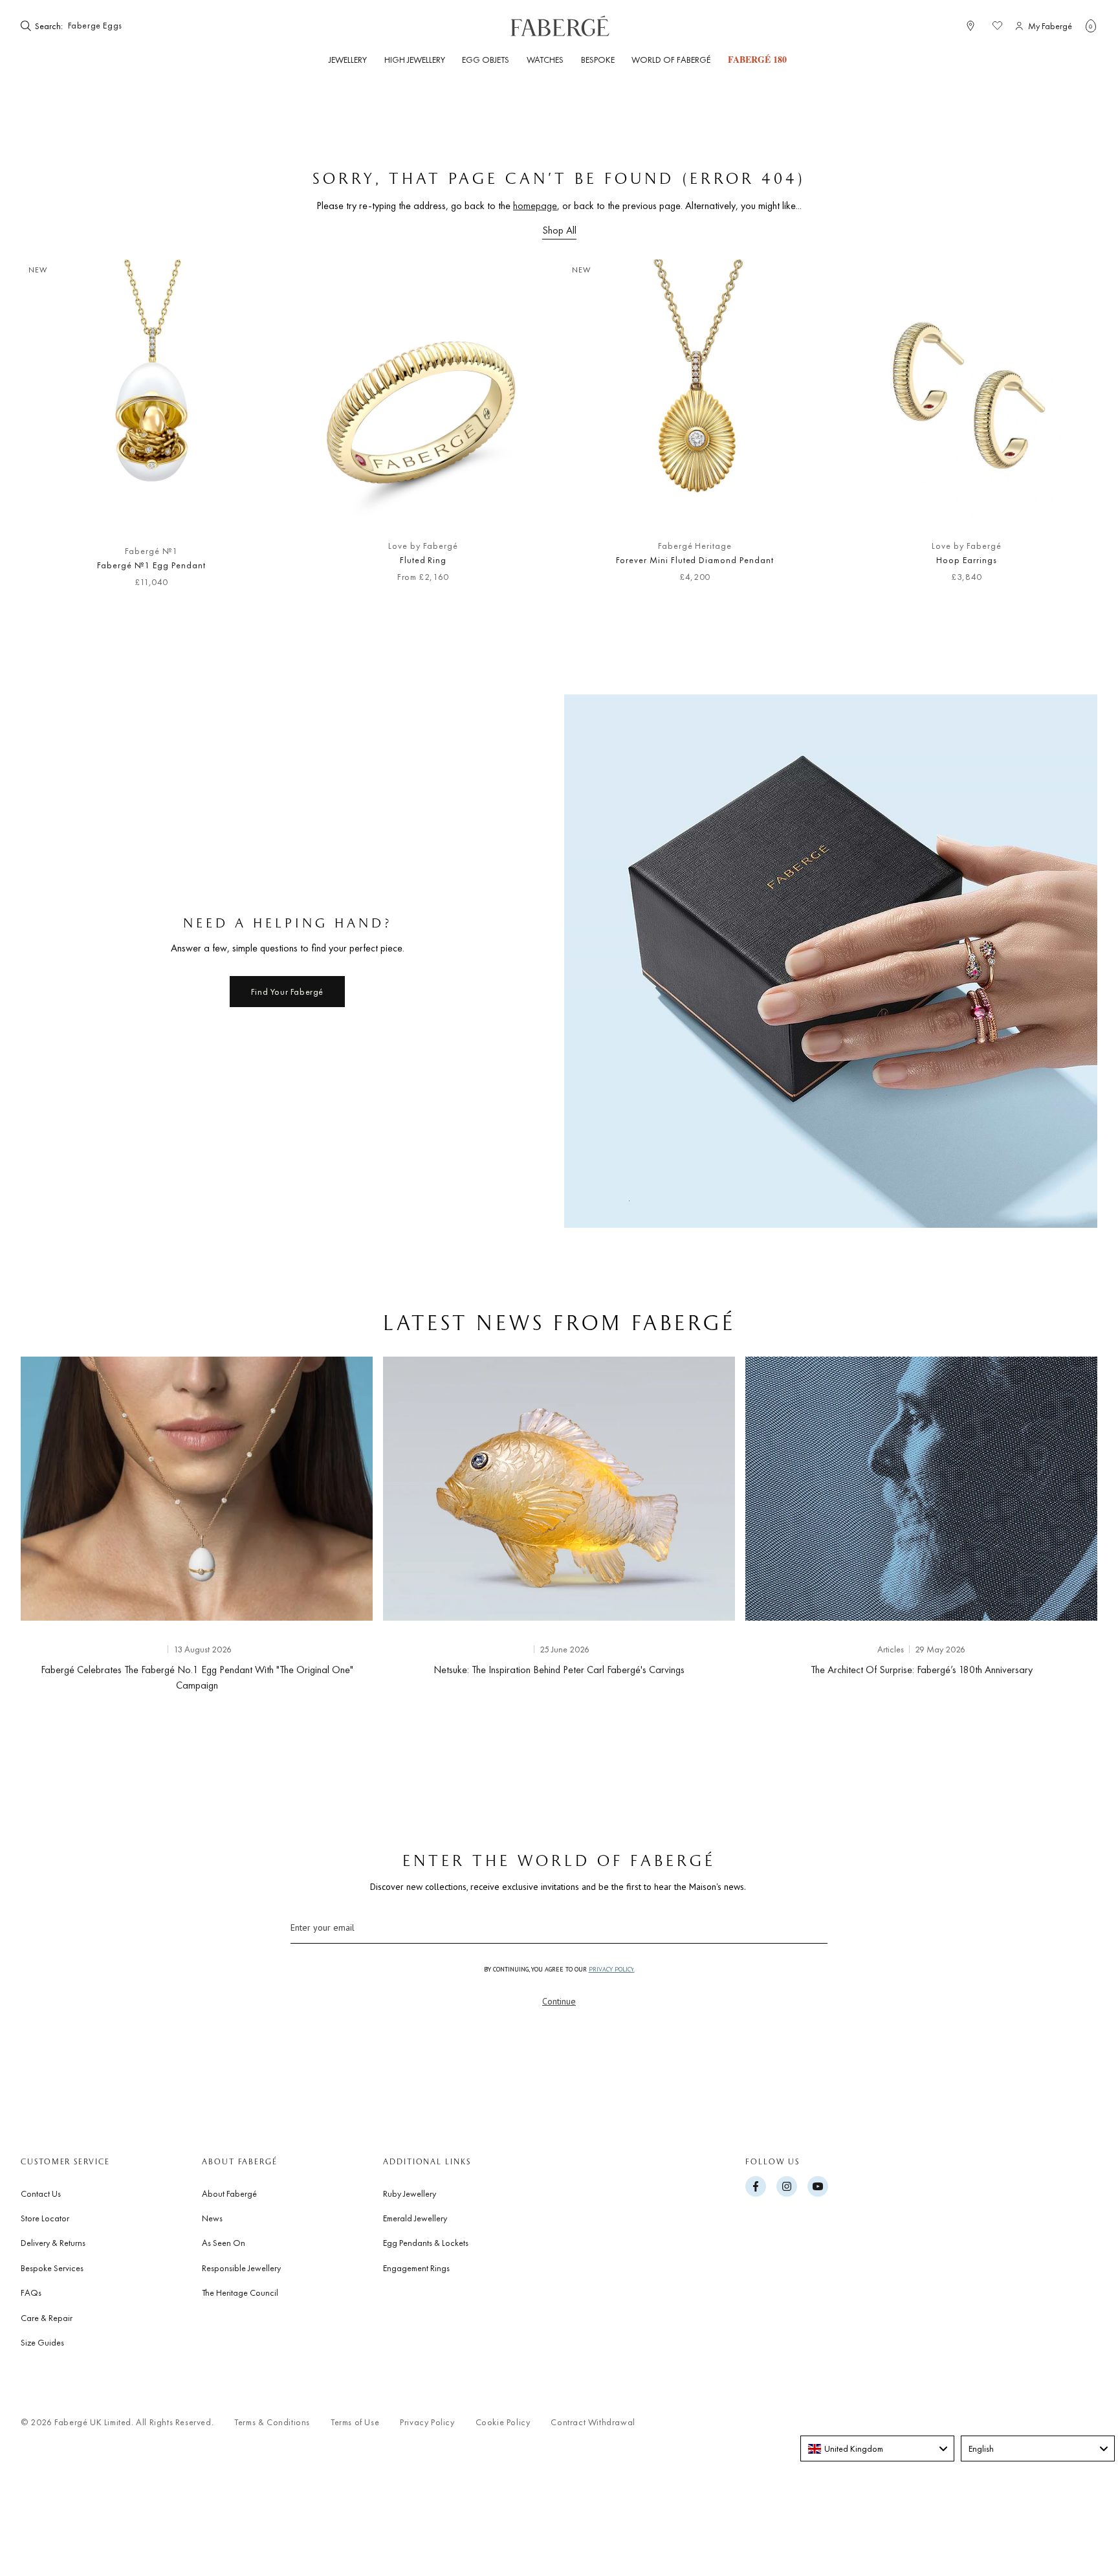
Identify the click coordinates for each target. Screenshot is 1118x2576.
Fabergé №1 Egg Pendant (151, 565)
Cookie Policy (503, 2422)
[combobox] (877, 2448)
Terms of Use (355, 2422)
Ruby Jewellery (410, 2193)
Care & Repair (47, 2318)
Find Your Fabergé (287, 992)
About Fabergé (229, 2193)
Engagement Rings (416, 2268)
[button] (1091, 26)
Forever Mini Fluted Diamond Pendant (695, 560)
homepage (535, 205)
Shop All (559, 230)
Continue (559, 2001)
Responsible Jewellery (241, 2268)
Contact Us (41, 2193)
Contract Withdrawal (593, 2422)
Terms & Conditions (272, 2422)
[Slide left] (52, 430)
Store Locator (45, 2218)
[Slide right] (1066, 430)
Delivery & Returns (53, 2243)
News (212, 2218)
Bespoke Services (52, 2268)
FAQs (31, 2293)
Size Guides (42, 2342)
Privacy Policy (427, 2422)
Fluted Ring (423, 560)
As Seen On (224, 2243)
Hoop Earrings (966, 560)
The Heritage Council (240, 2293)
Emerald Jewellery (415, 2218)
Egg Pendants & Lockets (426, 2243)
